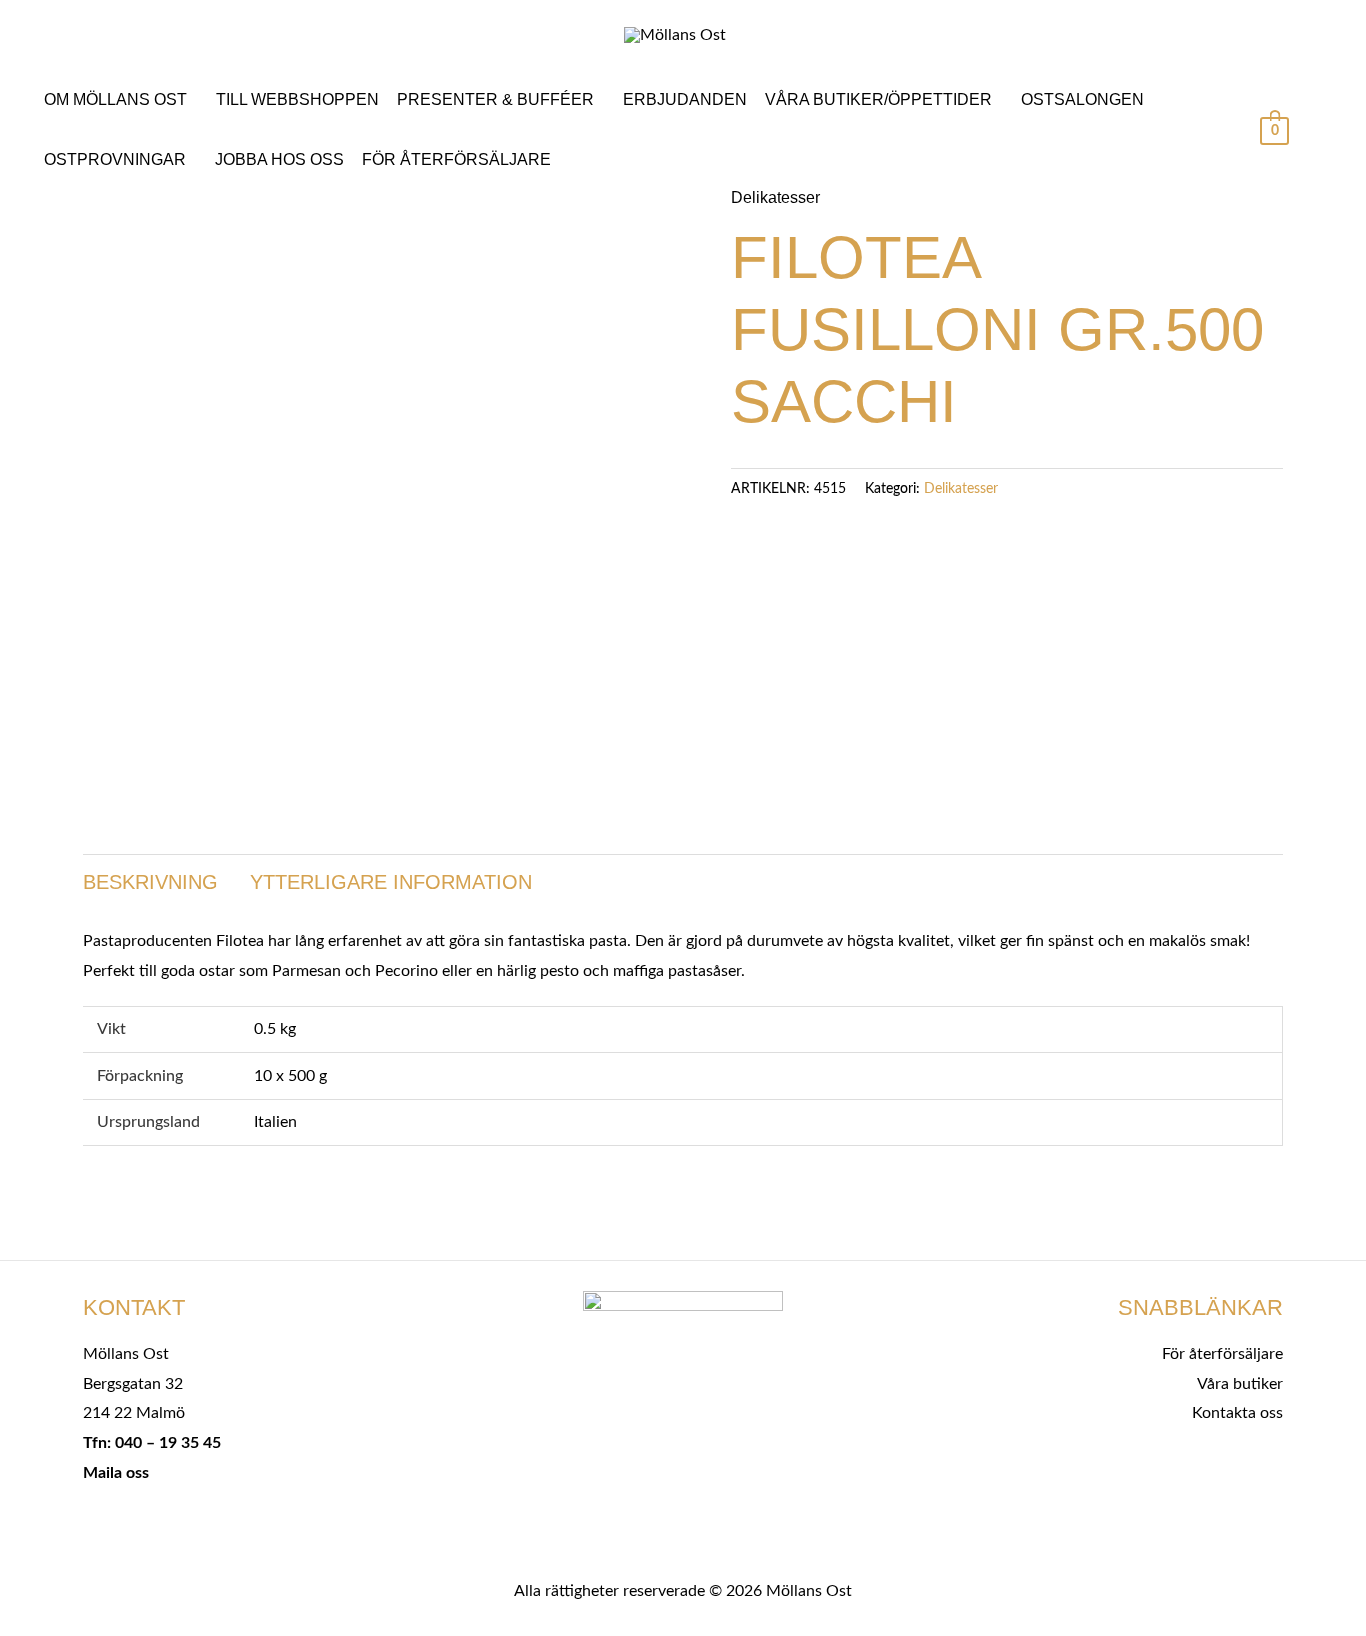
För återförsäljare (1222, 1354)
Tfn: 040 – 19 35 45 (152, 1443)
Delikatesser (775, 197)
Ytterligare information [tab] (391, 882)
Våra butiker (1240, 1384)
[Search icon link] (1320, 133)
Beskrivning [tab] (150, 882)
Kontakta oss (1237, 1413)
